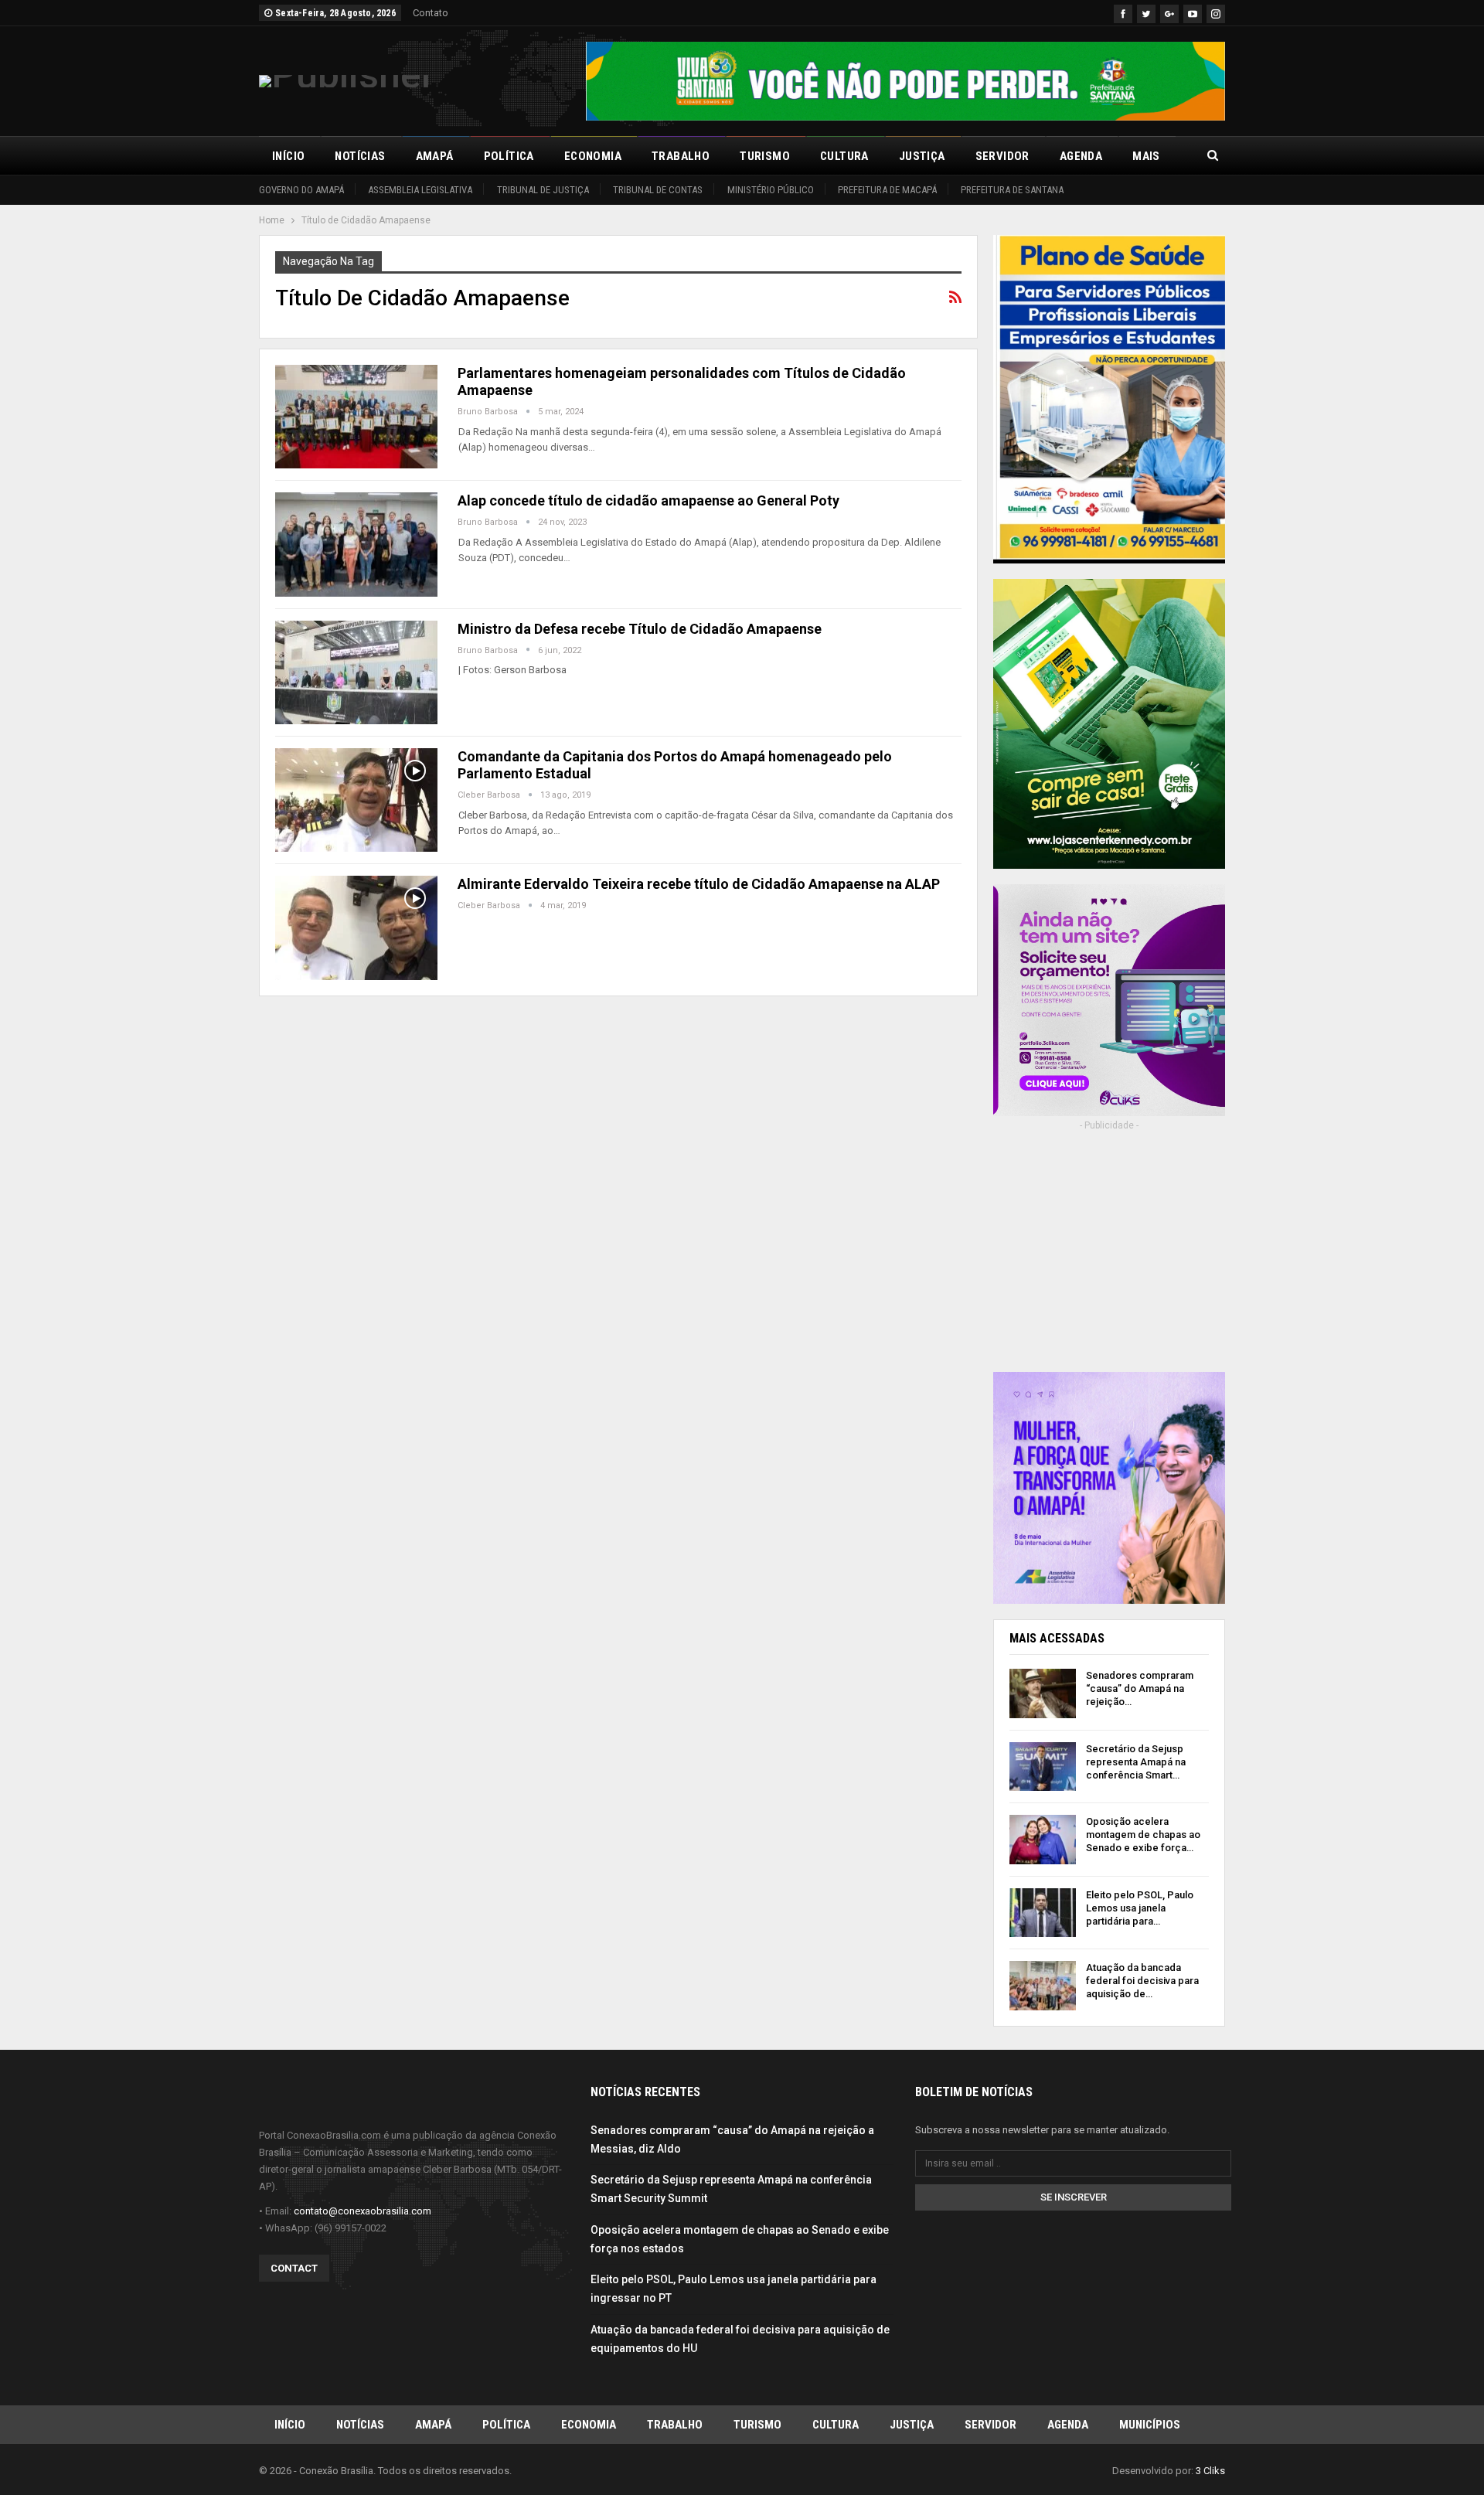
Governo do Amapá (301, 190)
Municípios (1150, 2425)
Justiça (922, 156)
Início (288, 156)
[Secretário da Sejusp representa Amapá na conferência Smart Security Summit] (1043, 1767)
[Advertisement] (1109, 1262)
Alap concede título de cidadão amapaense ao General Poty (648, 500)
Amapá (435, 156)
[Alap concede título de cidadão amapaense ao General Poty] (356, 544)
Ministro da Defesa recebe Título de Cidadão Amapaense (640, 629)
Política (509, 156)
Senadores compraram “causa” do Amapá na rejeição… (1140, 1688)
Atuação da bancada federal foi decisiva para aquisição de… (1142, 1981)
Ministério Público (771, 190)
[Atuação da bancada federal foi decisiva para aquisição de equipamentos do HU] (1043, 1986)
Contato (431, 13)
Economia (593, 156)
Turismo (765, 156)
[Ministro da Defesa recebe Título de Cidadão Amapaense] (356, 672)
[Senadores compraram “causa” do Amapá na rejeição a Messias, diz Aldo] (1043, 1693)
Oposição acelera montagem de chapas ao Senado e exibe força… (1143, 1835)
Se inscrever (1074, 2197)
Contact (294, 2268)
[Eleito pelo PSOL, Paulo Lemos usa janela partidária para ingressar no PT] (1043, 1913)
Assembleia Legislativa (420, 190)
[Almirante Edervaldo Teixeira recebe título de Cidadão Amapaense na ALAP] (356, 928)
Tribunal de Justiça (543, 190)
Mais (1146, 156)
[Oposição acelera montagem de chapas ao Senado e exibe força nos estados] (1043, 1840)
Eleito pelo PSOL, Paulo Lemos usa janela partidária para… (1140, 1908)
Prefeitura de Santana (1012, 190)
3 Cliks (1210, 2471)
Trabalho (681, 156)
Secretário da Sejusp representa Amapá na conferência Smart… (1136, 1762)
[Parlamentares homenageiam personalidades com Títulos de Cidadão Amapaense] (356, 417)
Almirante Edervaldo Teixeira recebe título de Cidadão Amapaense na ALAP (699, 884)
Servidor (1002, 156)
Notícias (360, 156)
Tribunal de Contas (658, 190)
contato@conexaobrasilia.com (362, 2211)
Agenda (1081, 156)
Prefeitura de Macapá (887, 190)
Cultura (844, 156)
